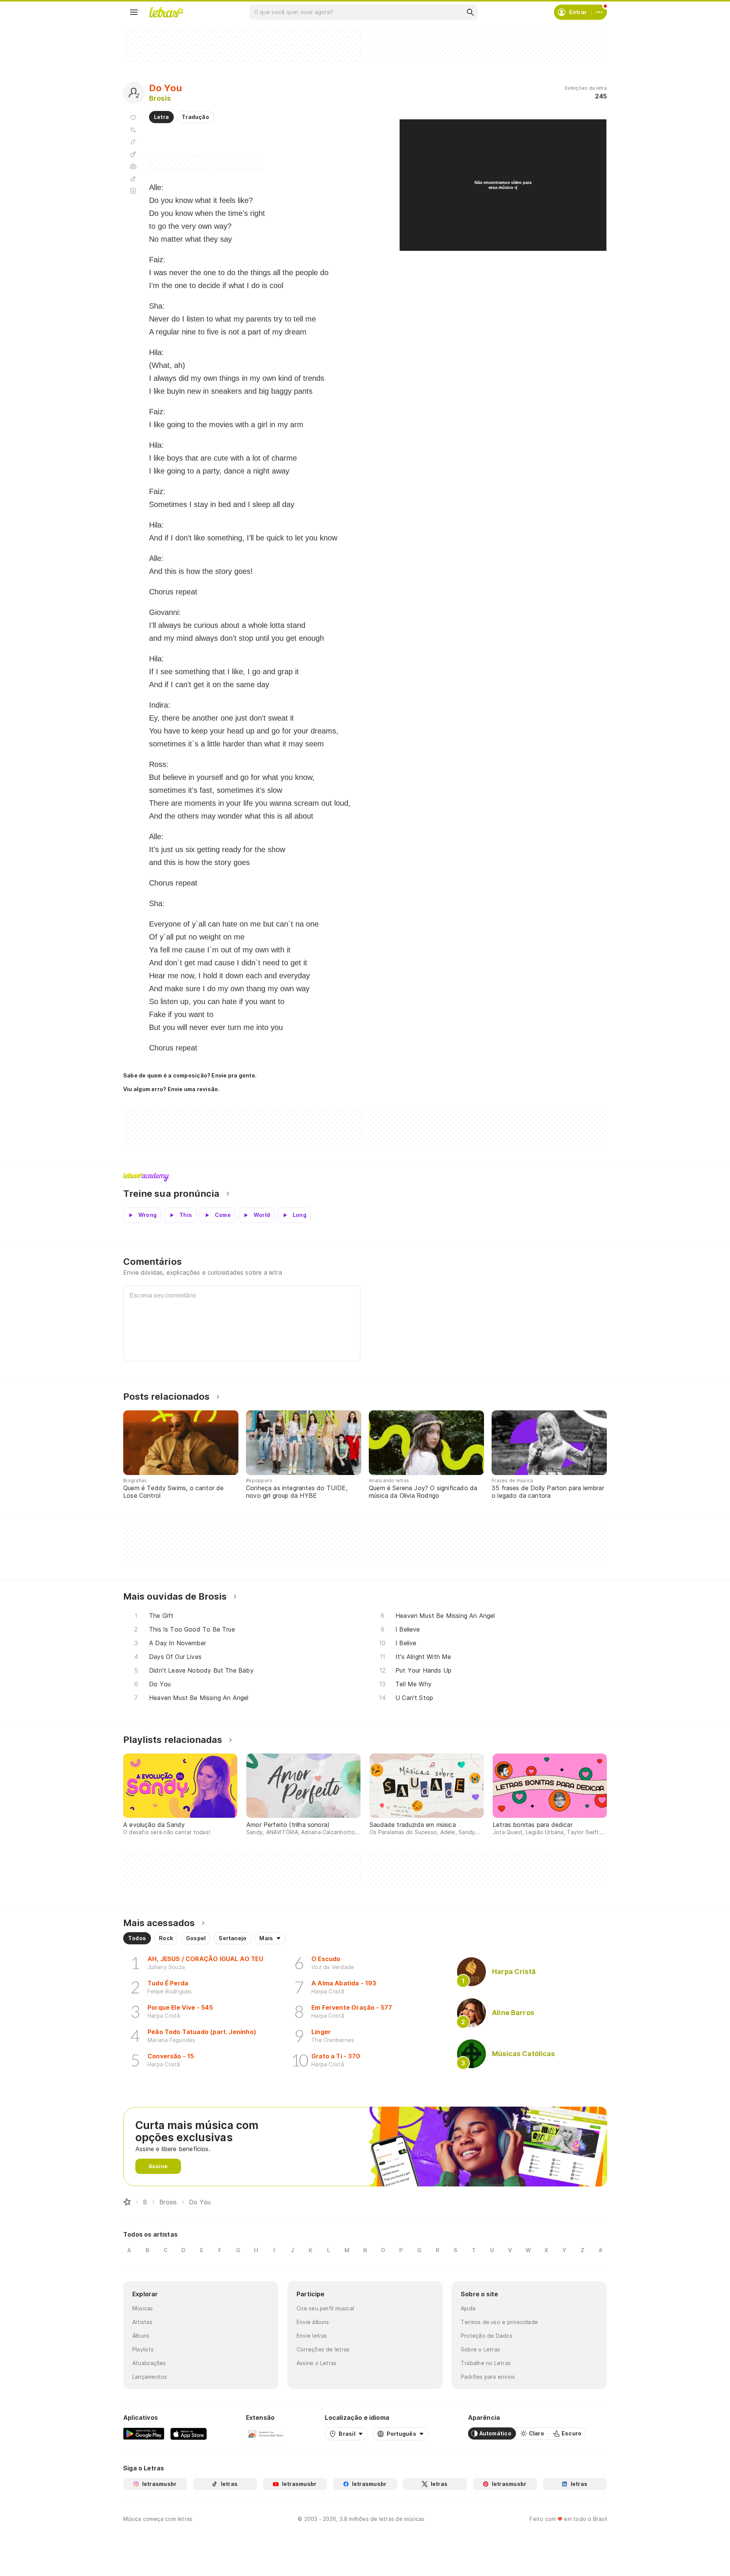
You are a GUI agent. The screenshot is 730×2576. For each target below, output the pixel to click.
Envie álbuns (313, 2322)
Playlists (143, 2349)
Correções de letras (323, 2349)
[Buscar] (470, 12)
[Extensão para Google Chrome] (266, 2433)
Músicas (143, 2308)
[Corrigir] (133, 179)
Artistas (142, 2322)
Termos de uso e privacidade (499, 2322)
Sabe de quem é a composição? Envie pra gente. (190, 1075)
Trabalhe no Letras (486, 2363)
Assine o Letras (317, 2363)
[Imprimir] (133, 166)
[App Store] (189, 2433)
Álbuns (141, 2336)
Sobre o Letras (480, 2349)
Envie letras (312, 2336)
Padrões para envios (488, 2377)
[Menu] (134, 12)
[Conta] (599, 12)
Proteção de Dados (487, 2336)
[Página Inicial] (127, 2202)
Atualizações (149, 2363)
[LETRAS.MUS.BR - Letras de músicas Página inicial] (166, 12)
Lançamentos (150, 2377)
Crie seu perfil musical (325, 2308)
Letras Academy (365, 1177)
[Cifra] (133, 154)
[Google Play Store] (144, 2433)
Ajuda (468, 2308)
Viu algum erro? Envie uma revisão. (171, 1089)
